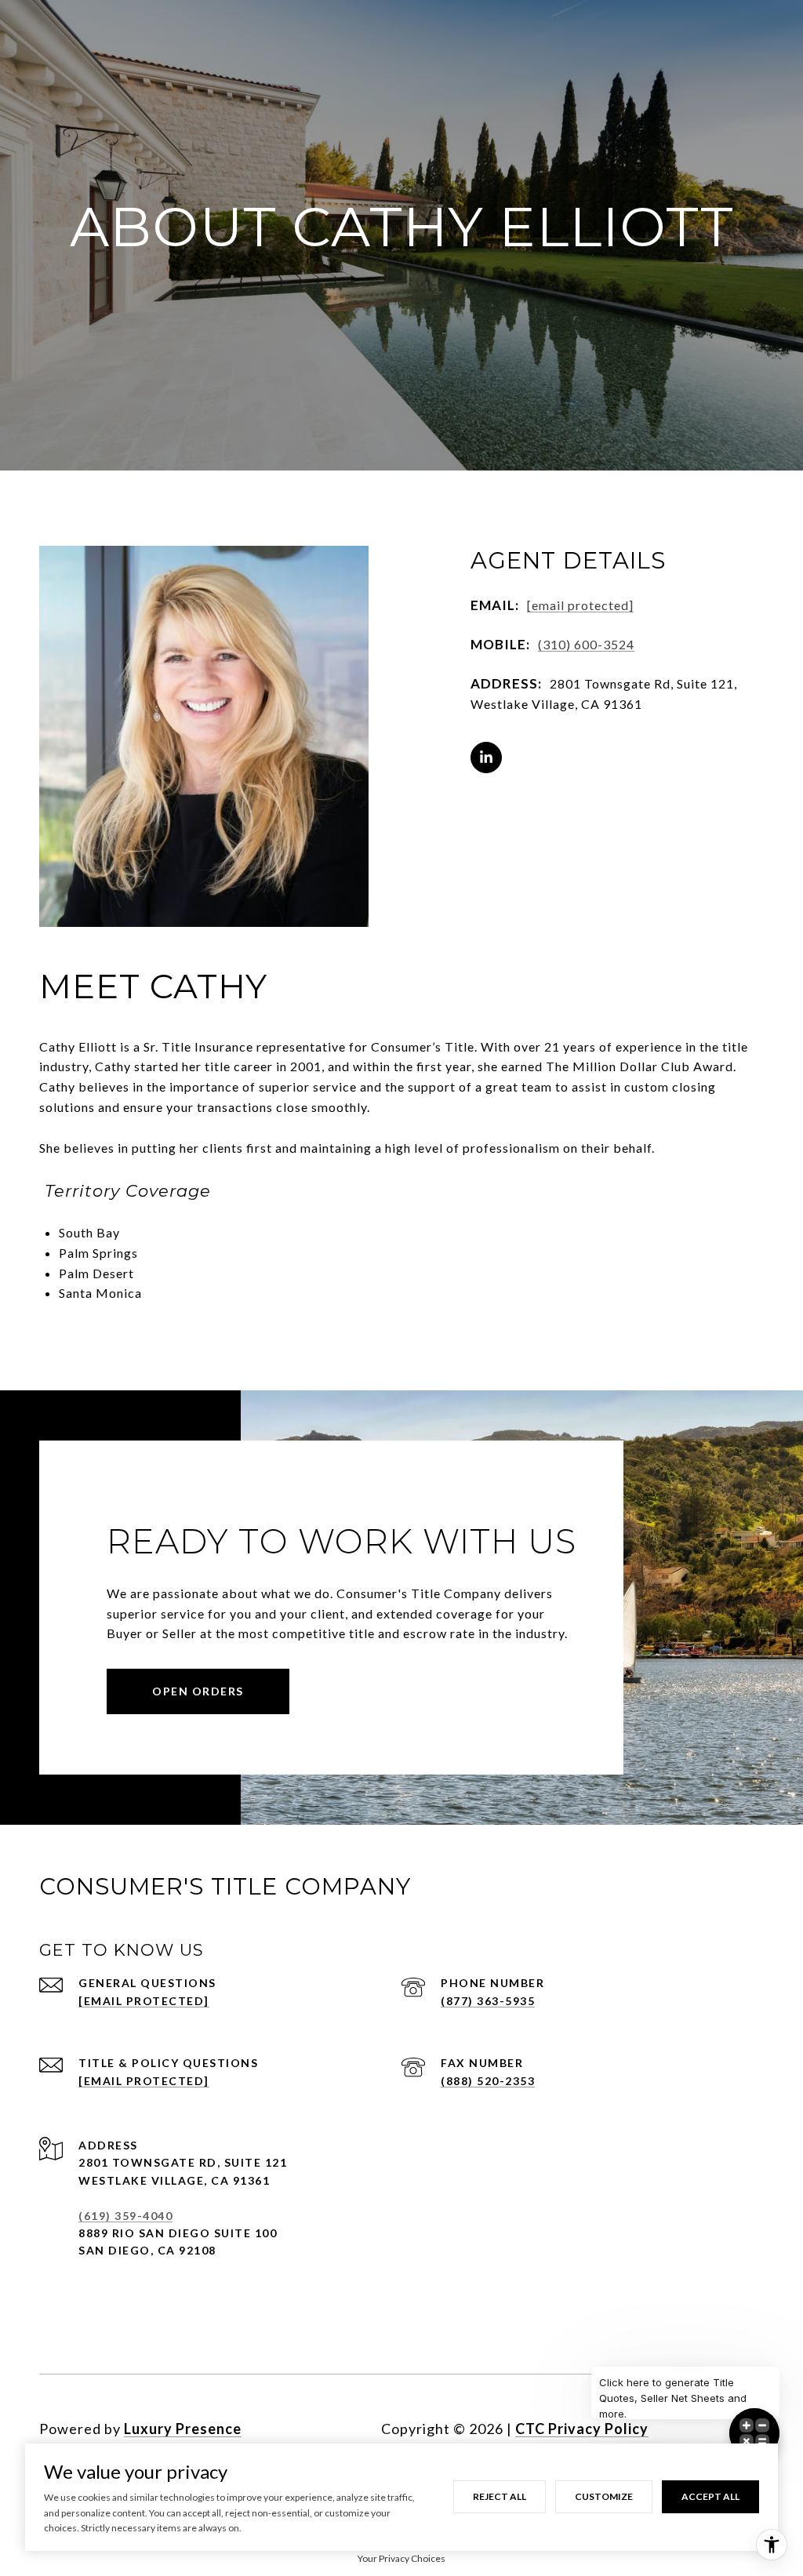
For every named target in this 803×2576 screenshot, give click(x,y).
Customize (604, 2496)
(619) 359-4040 (125, 2216)
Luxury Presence (183, 2429)
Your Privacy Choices (401, 2558)
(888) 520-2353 (488, 2081)
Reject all (500, 2496)
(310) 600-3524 (586, 644)
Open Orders (198, 1691)
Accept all (710, 2496)
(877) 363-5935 (488, 2001)
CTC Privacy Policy (582, 2429)
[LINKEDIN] (486, 758)
